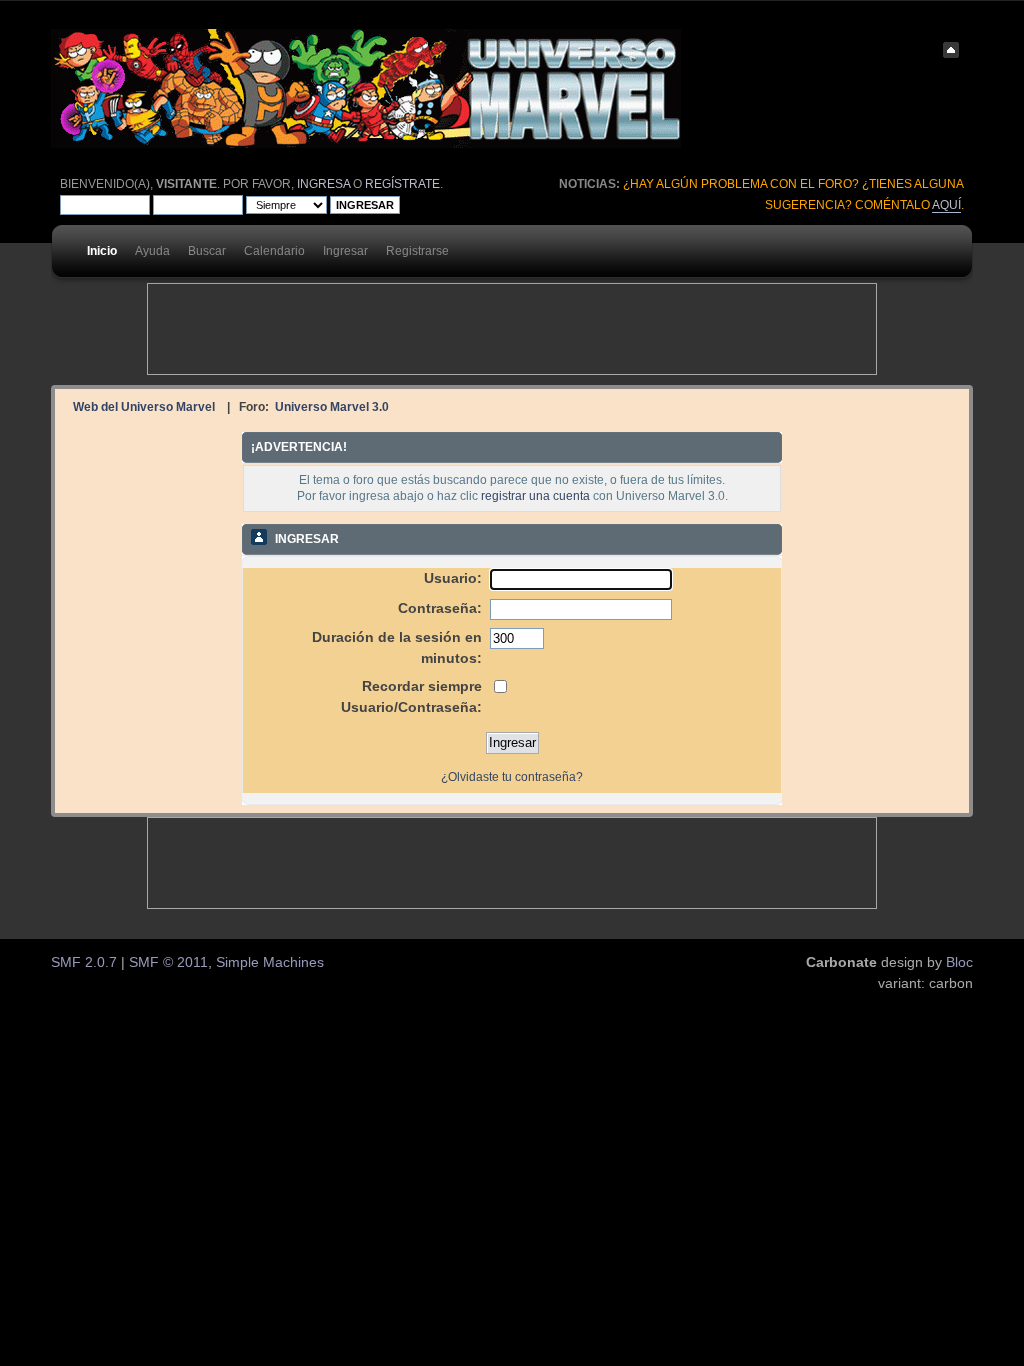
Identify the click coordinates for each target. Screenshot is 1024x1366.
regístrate (402, 184)
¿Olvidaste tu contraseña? (512, 777)
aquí (946, 205)
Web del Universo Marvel (144, 406)
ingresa (323, 184)
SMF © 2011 (168, 962)
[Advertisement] (512, 329)
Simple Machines (270, 962)
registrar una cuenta (535, 496)
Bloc (959, 962)
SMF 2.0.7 (84, 962)
